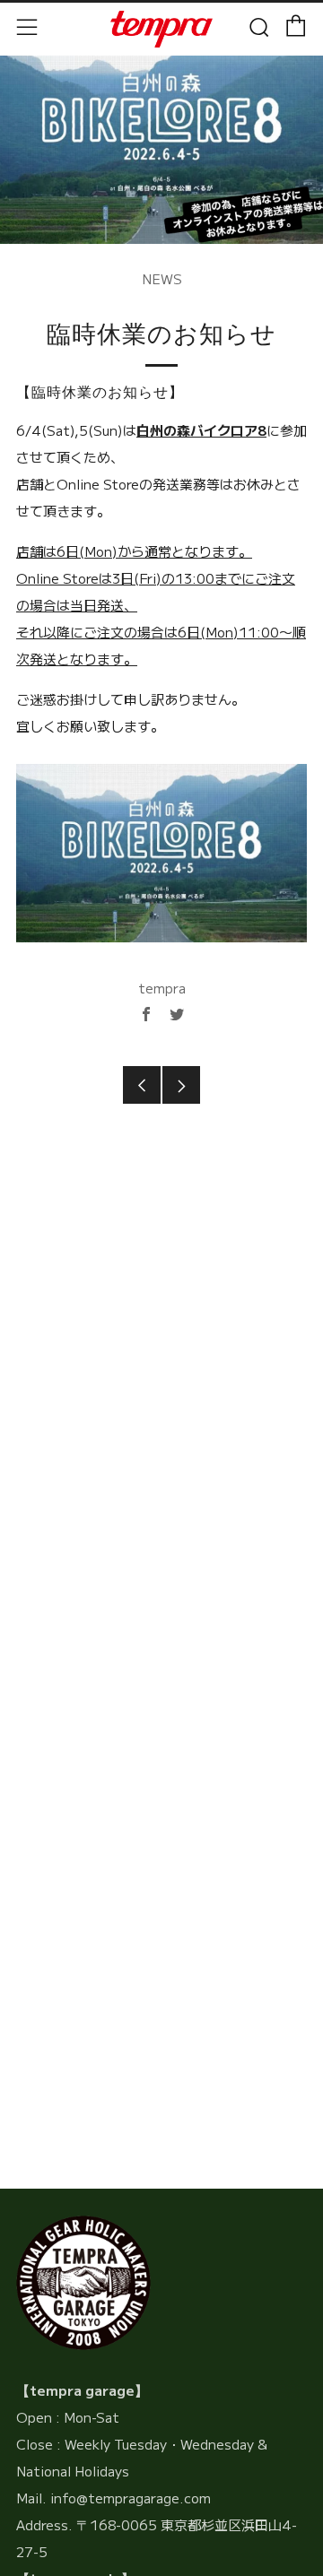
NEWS (162, 278)
